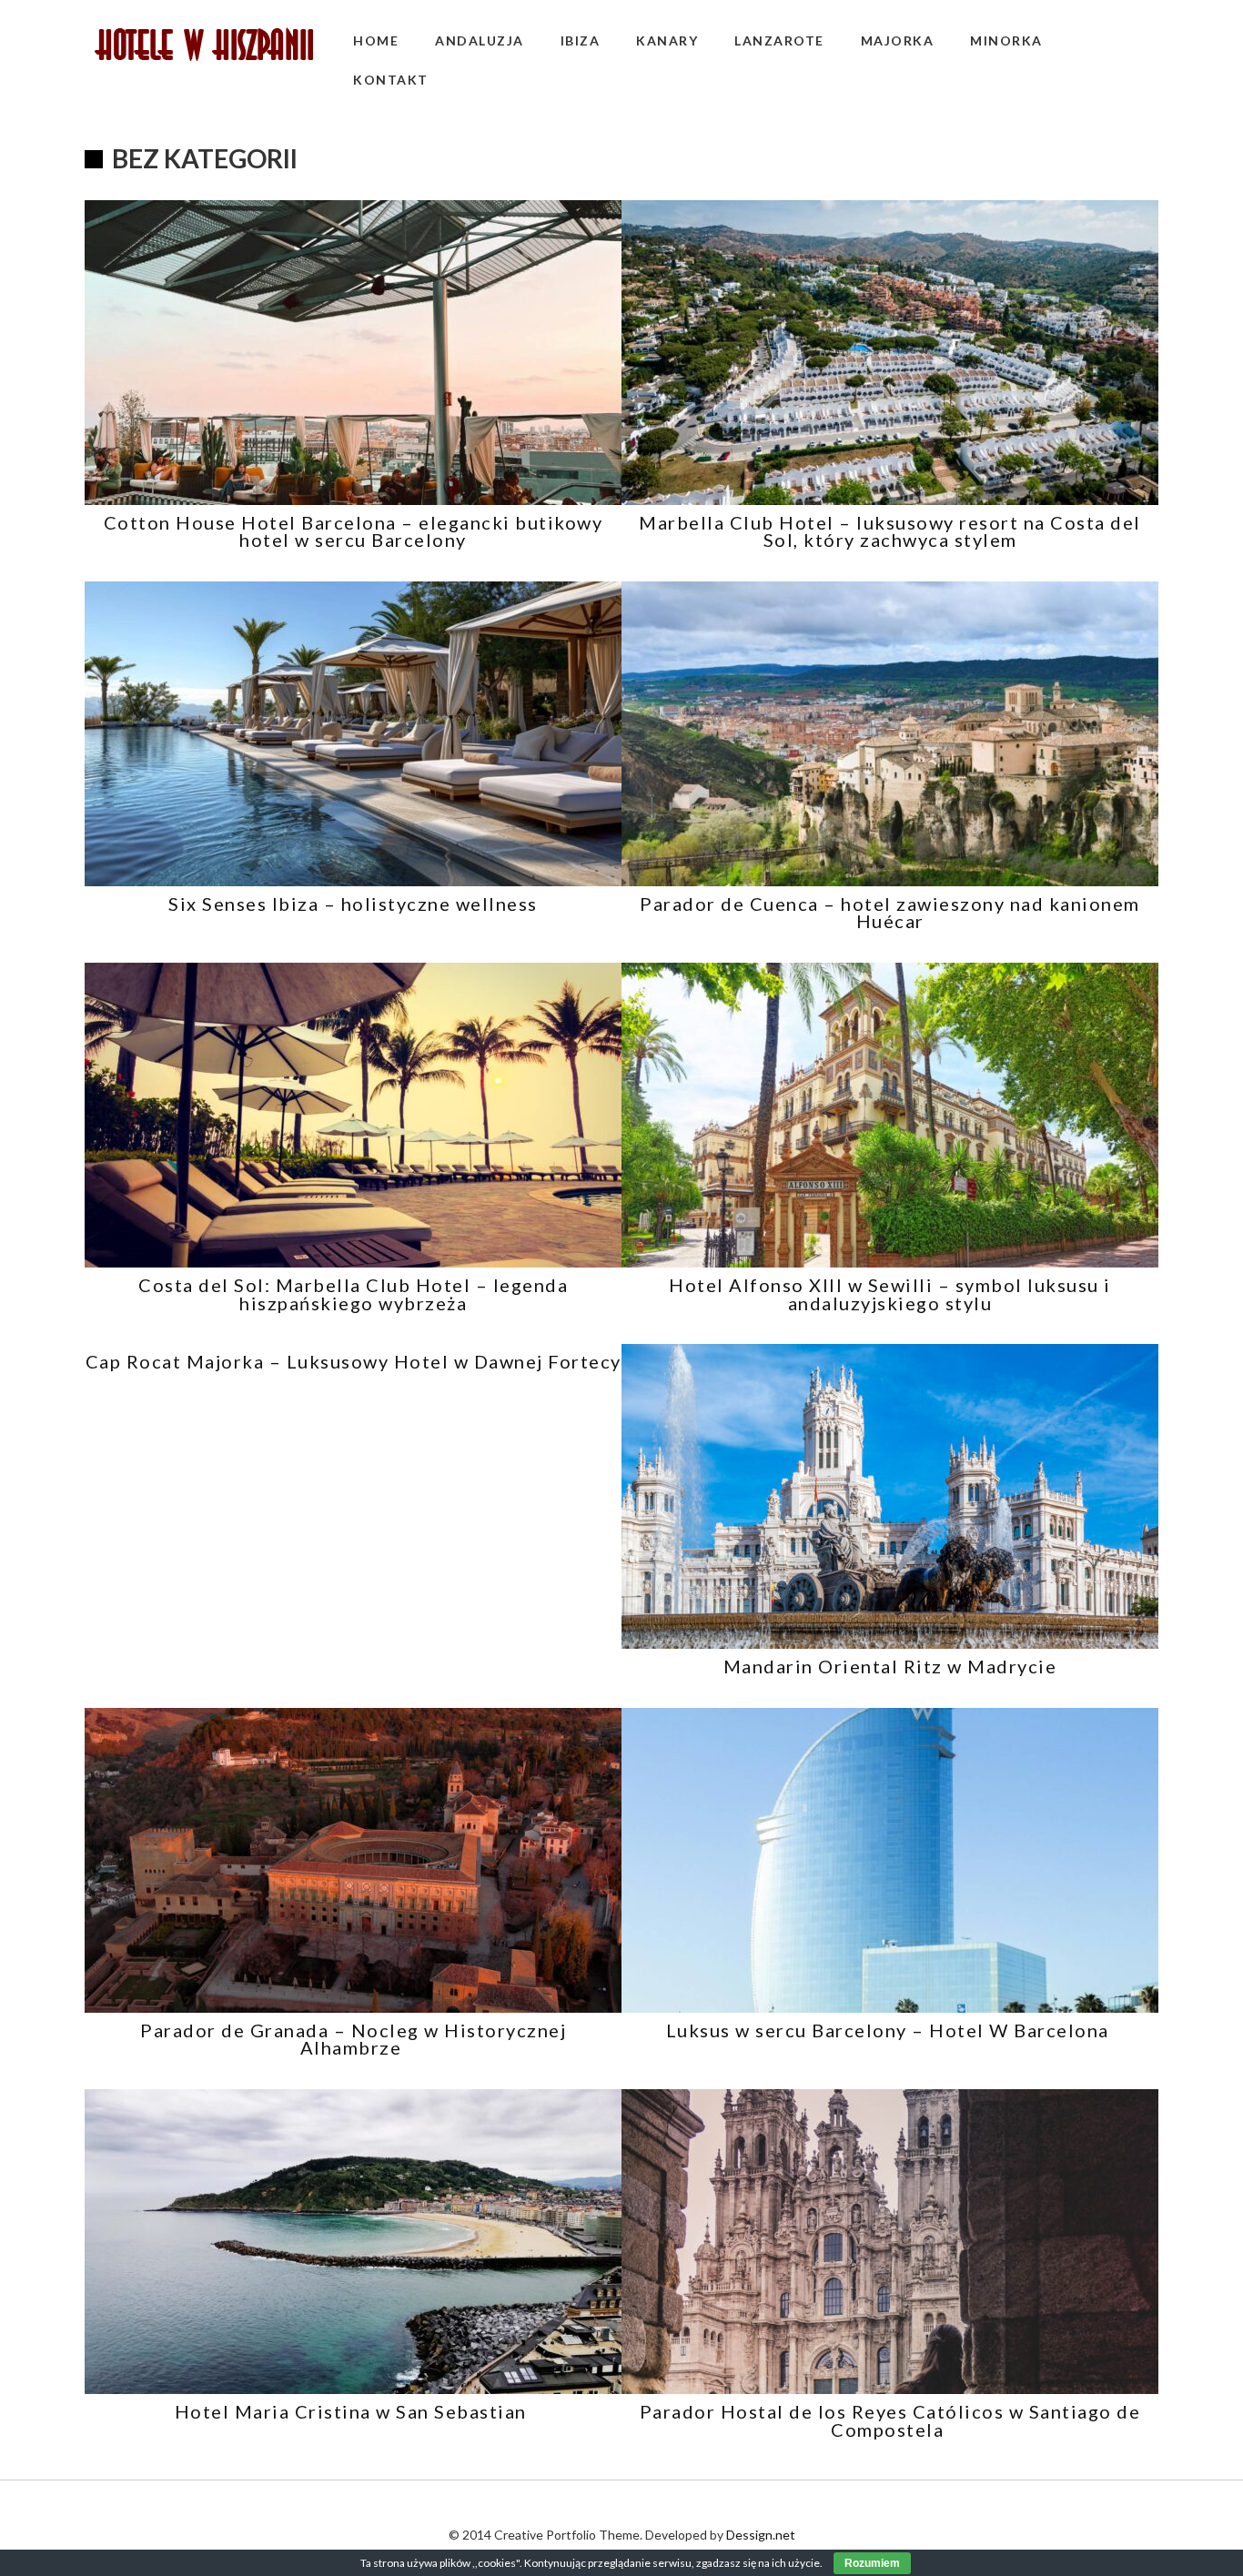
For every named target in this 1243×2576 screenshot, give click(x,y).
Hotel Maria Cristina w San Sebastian (354, 2411)
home (376, 40)
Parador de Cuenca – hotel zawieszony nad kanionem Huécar (890, 913)
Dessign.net (761, 2535)
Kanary (667, 40)
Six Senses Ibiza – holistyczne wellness (353, 904)
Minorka (1006, 40)
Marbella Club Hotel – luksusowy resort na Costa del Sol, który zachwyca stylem (890, 531)
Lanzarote (779, 40)
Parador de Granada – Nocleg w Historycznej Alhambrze (353, 2039)
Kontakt (391, 80)
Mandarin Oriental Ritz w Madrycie (890, 1666)
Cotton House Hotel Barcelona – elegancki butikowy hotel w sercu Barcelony (354, 531)
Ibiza (581, 40)
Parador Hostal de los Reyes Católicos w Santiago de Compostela (890, 2420)
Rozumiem (872, 2563)
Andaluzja (480, 40)
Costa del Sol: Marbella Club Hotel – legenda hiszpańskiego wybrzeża (353, 1294)
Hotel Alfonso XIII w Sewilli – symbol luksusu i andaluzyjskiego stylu (890, 1294)
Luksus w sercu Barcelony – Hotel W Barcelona (890, 2030)
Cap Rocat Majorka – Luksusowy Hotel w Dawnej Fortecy (354, 1361)
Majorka (898, 40)
